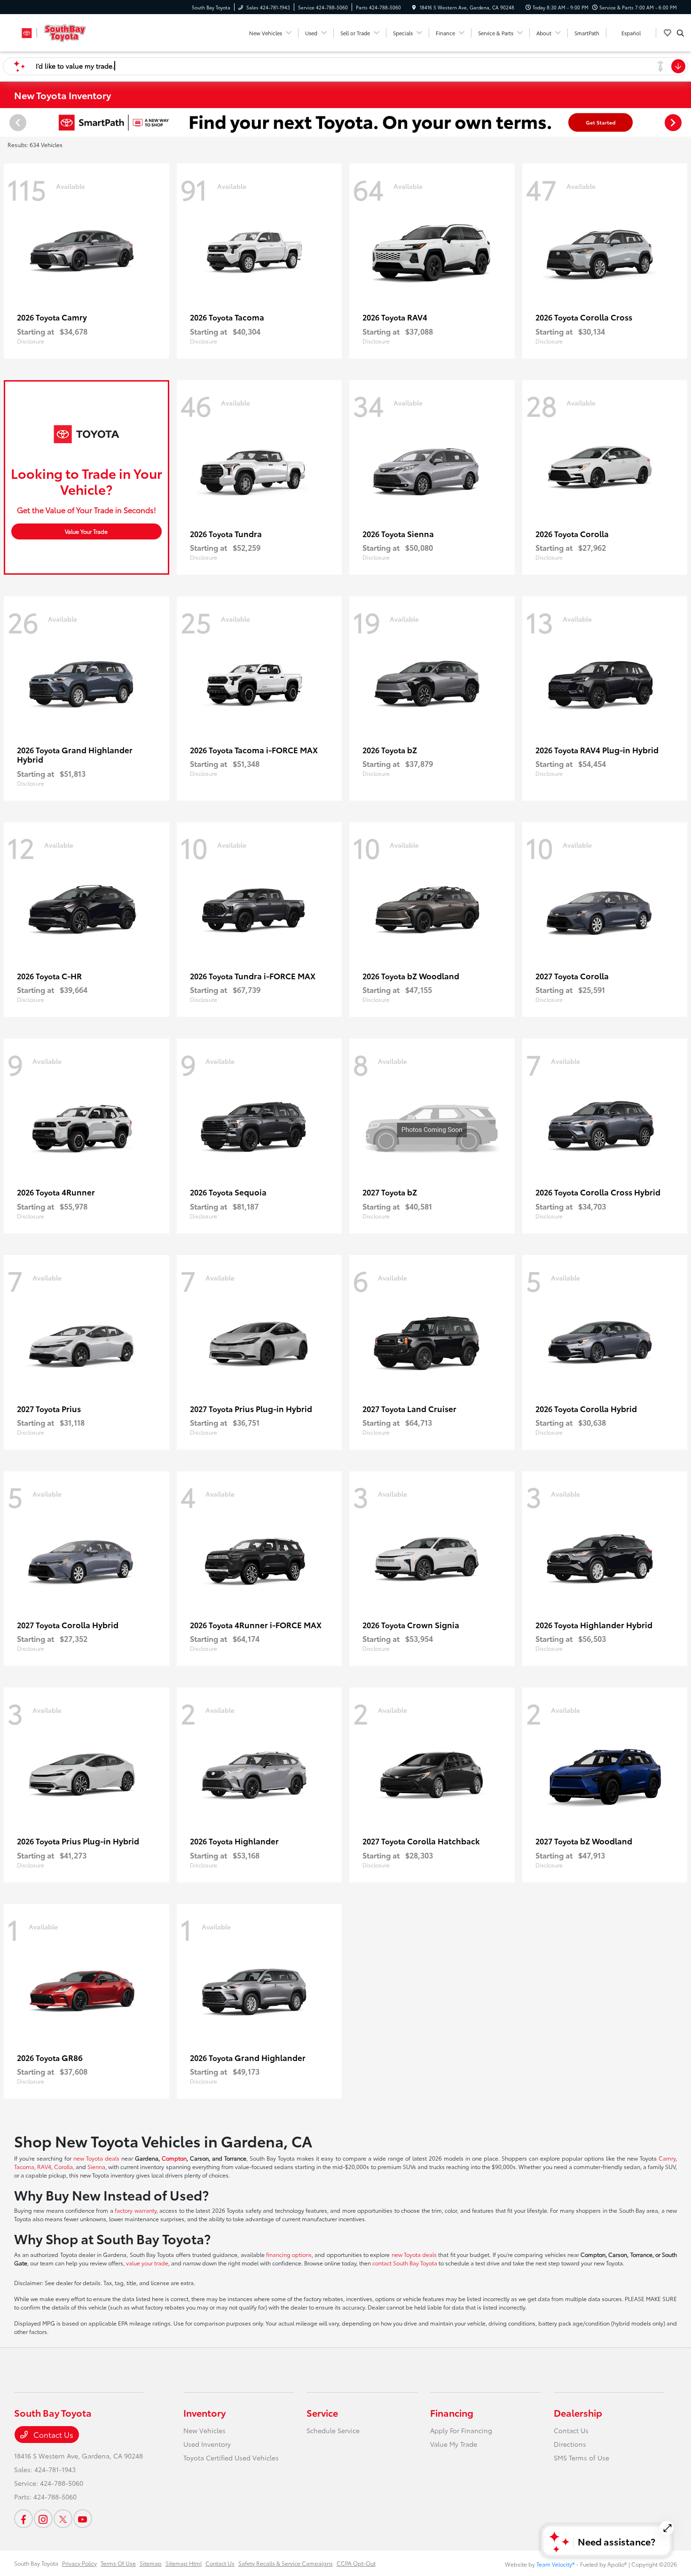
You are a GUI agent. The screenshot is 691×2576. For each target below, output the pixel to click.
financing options (289, 2254)
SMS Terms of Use (581, 2458)
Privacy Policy (79, 2563)
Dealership (578, 2412)
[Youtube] (83, 2519)
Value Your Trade (86, 531)
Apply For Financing (461, 2430)
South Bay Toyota (36, 2563)
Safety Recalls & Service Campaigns (286, 2563)
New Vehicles (204, 2430)
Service (322, 2412)
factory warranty (135, 2210)
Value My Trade (454, 2444)
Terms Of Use (118, 2563)
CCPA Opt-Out (356, 2563)
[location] (414, 7)
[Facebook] (24, 2519)
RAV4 (44, 2166)
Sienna (96, 2166)
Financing (452, 2412)
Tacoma (24, 2166)
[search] (680, 33)
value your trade (147, 2263)
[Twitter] (63, 2519)
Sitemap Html (184, 2563)
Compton (174, 2158)
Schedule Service (333, 2430)
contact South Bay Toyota (405, 2263)
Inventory (204, 2412)
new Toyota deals (96, 2158)
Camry (667, 2158)
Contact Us (52, 2434)
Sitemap (151, 2563)
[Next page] (674, 123)
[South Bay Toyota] (57, 31)
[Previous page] (17, 123)
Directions (570, 2444)
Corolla (63, 2166)
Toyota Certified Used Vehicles (231, 2458)
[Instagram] (43, 2519)
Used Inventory (207, 2444)
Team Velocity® (556, 2564)
